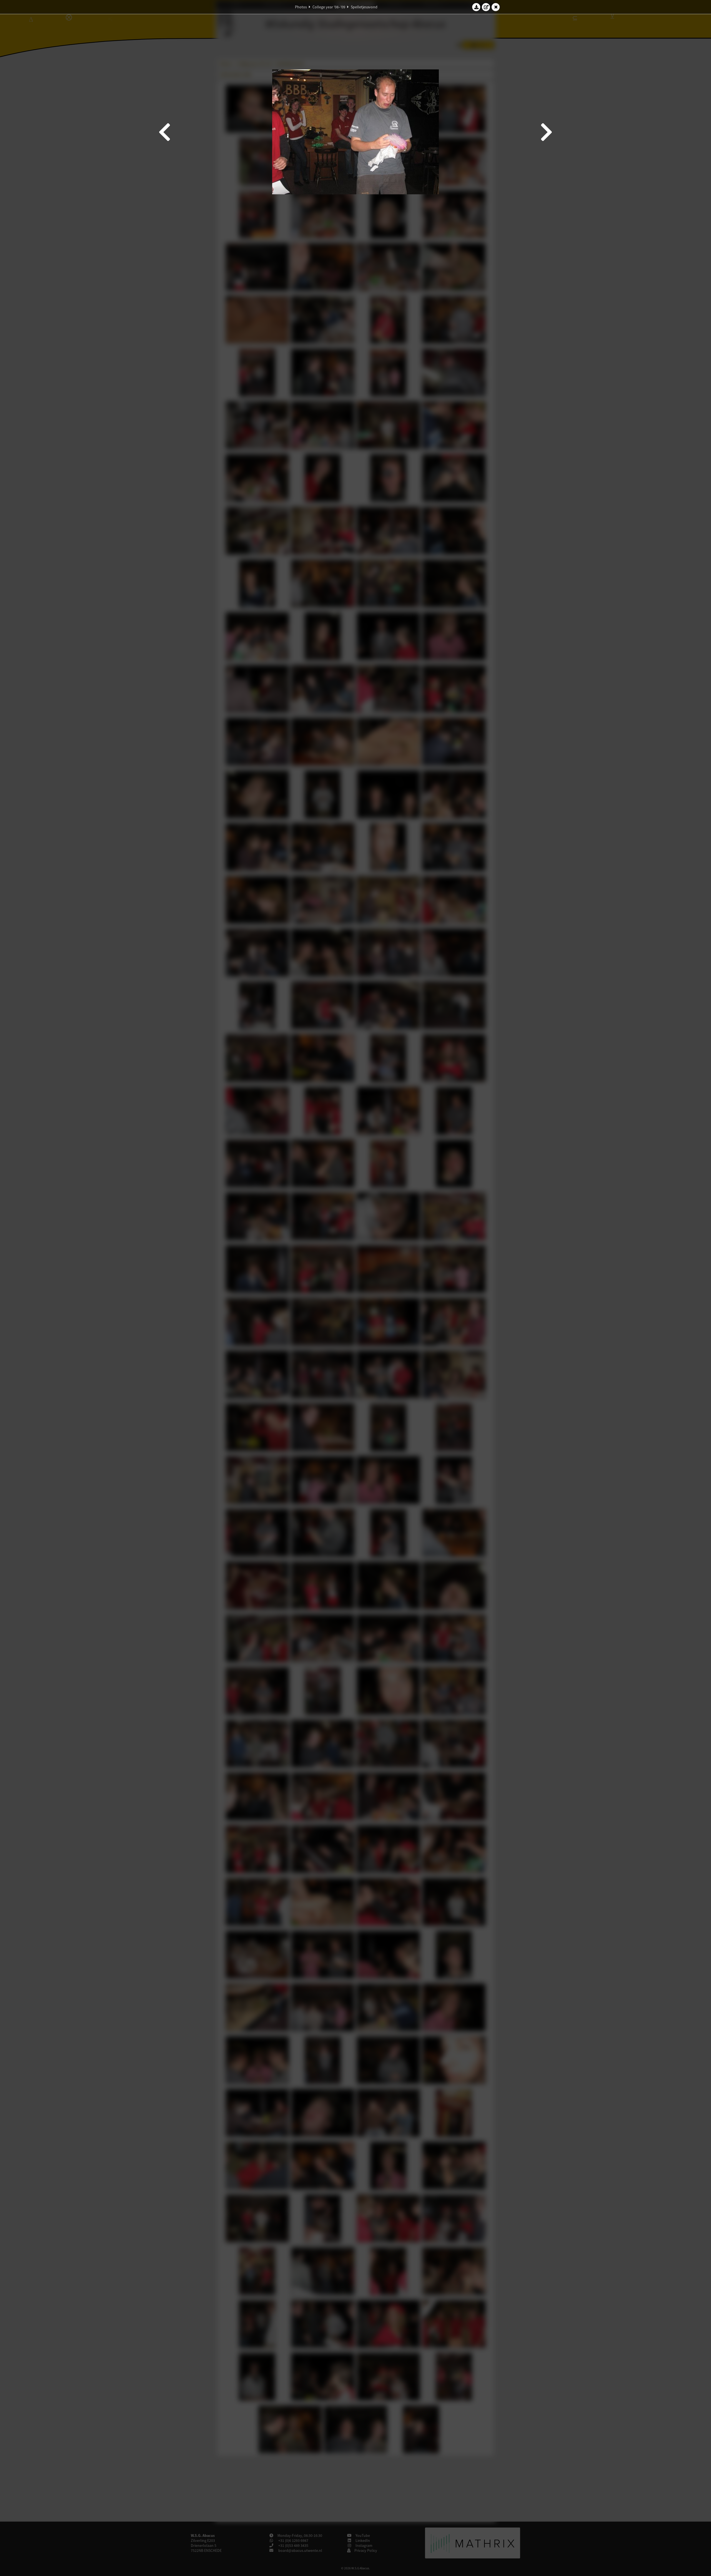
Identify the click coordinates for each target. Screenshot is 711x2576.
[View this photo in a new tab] (486, 7)
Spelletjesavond (364, 7)
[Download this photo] (476, 7)
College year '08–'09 (329, 7)
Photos (301, 7)
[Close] (496, 7)
